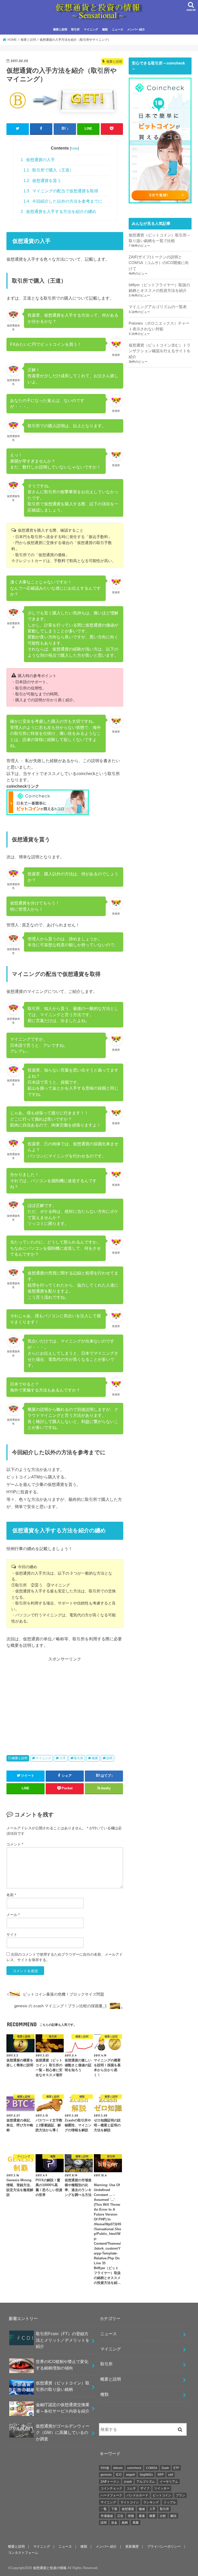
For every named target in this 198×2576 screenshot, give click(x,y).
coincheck (134, 2468)
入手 (63, 1758)
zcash (128, 2482)
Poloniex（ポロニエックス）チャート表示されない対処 (159, 326)
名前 (11, 1895)
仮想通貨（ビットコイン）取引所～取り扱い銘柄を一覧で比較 (160, 238)
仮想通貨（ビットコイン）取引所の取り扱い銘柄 (63, 2386)
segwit (130, 2475)
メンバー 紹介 (136, 29)
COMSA (152, 2468)
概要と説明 (60, 29)
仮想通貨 (128, 2509)
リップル (170, 2502)
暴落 (142, 2516)
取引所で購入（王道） (48, 170)
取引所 (75, 29)
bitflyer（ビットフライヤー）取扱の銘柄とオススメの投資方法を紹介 (159, 288)
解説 (174, 2516)
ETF (176, 2468)
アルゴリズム (146, 2482)
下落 (114, 2509)
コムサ (131, 2488)
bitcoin (118, 2468)
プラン (180, 2495)
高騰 (136, 2523)
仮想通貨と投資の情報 (50, 2568)
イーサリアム (169, 2482)
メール (13, 1915)
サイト (12, 1935)
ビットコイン (162, 2495)
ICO (119, 2475)
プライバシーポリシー (164, 2546)
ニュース (118, 29)
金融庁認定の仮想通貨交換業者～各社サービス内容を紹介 (63, 2408)
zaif (171, 2475)
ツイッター (162, 2488)
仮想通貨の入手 (38, 160)
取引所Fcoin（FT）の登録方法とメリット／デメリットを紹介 (63, 2340)
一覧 (104, 2509)
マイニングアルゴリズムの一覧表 (158, 307)
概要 (95, 1758)
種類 (105, 29)
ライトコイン (130, 2502)
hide (74, 148)
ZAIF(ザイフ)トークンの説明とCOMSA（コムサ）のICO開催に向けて (159, 263)
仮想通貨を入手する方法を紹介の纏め (58, 212)
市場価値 (107, 2516)
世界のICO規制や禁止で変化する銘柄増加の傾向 (62, 2365)
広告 (120, 2516)
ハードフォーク (111, 2495)
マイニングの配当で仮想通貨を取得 (61, 191)
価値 (142, 2509)
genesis (106, 2475)
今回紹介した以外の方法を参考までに (63, 201)
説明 (109, 1758)
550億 (105, 2468)
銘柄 (125, 2523)
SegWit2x (146, 2475)
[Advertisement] (65, 1699)
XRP (160, 2475)
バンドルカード (137, 2495)
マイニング (91, 29)
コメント (15, 1844)
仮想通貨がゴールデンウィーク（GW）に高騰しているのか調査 (63, 2432)
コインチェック (111, 2488)
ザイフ (145, 2488)
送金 (114, 2523)
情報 (131, 2516)
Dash (165, 2468)
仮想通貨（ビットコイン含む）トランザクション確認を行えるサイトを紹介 (160, 351)
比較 (163, 2516)
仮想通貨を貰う (42, 181)
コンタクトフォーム (23, 2553)
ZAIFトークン (110, 2482)
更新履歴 (132, 2546)
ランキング (151, 2502)
